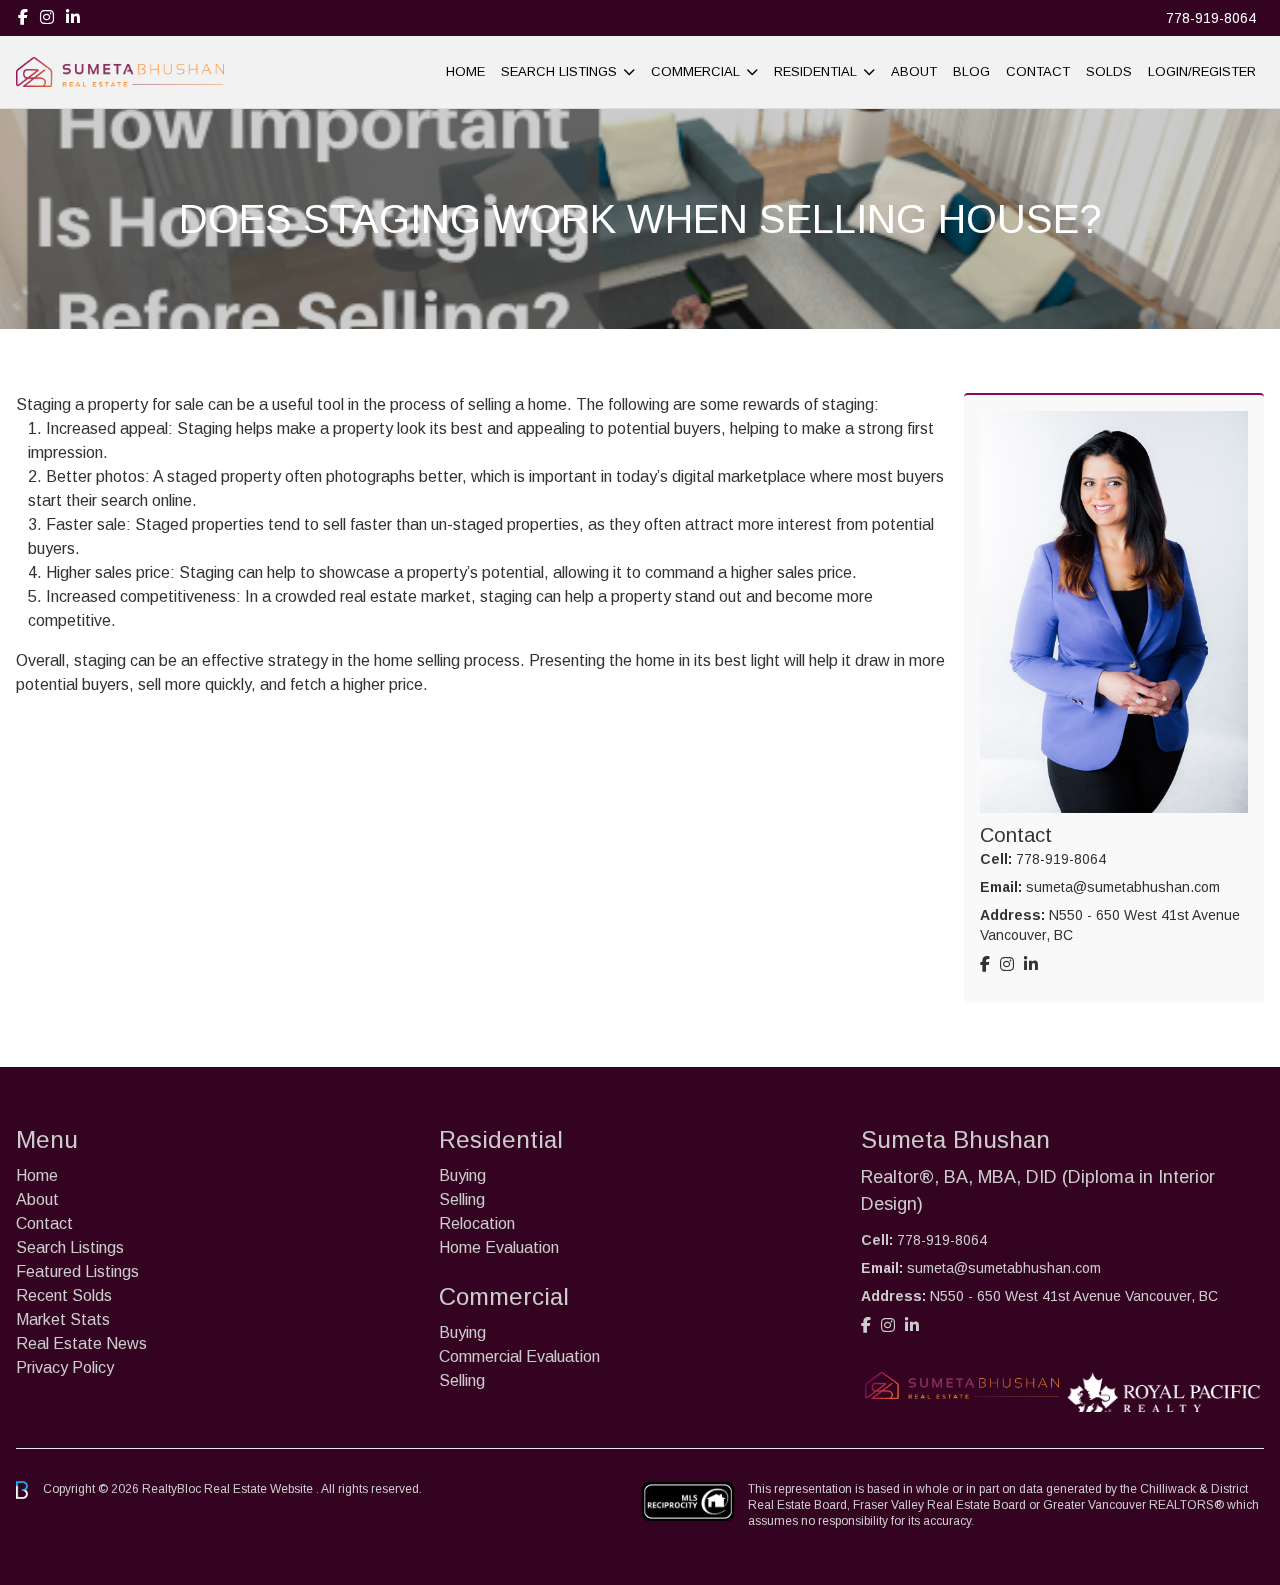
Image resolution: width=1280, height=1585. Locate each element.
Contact (1038, 71)
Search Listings (559, 71)
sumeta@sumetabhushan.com (1123, 887)
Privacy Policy (65, 1367)
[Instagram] (47, 17)
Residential (815, 71)
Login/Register (1202, 71)
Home (465, 71)
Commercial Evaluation (519, 1356)
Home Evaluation (499, 1247)
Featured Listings (77, 1271)
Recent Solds (64, 1295)
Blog (971, 71)
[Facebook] (23, 17)
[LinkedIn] (73, 17)
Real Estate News (81, 1343)
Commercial (695, 71)
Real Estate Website (260, 1489)
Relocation (477, 1223)
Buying (462, 1175)
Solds (1109, 71)
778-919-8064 (1211, 18)
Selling (462, 1199)
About (914, 71)
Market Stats (63, 1319)
